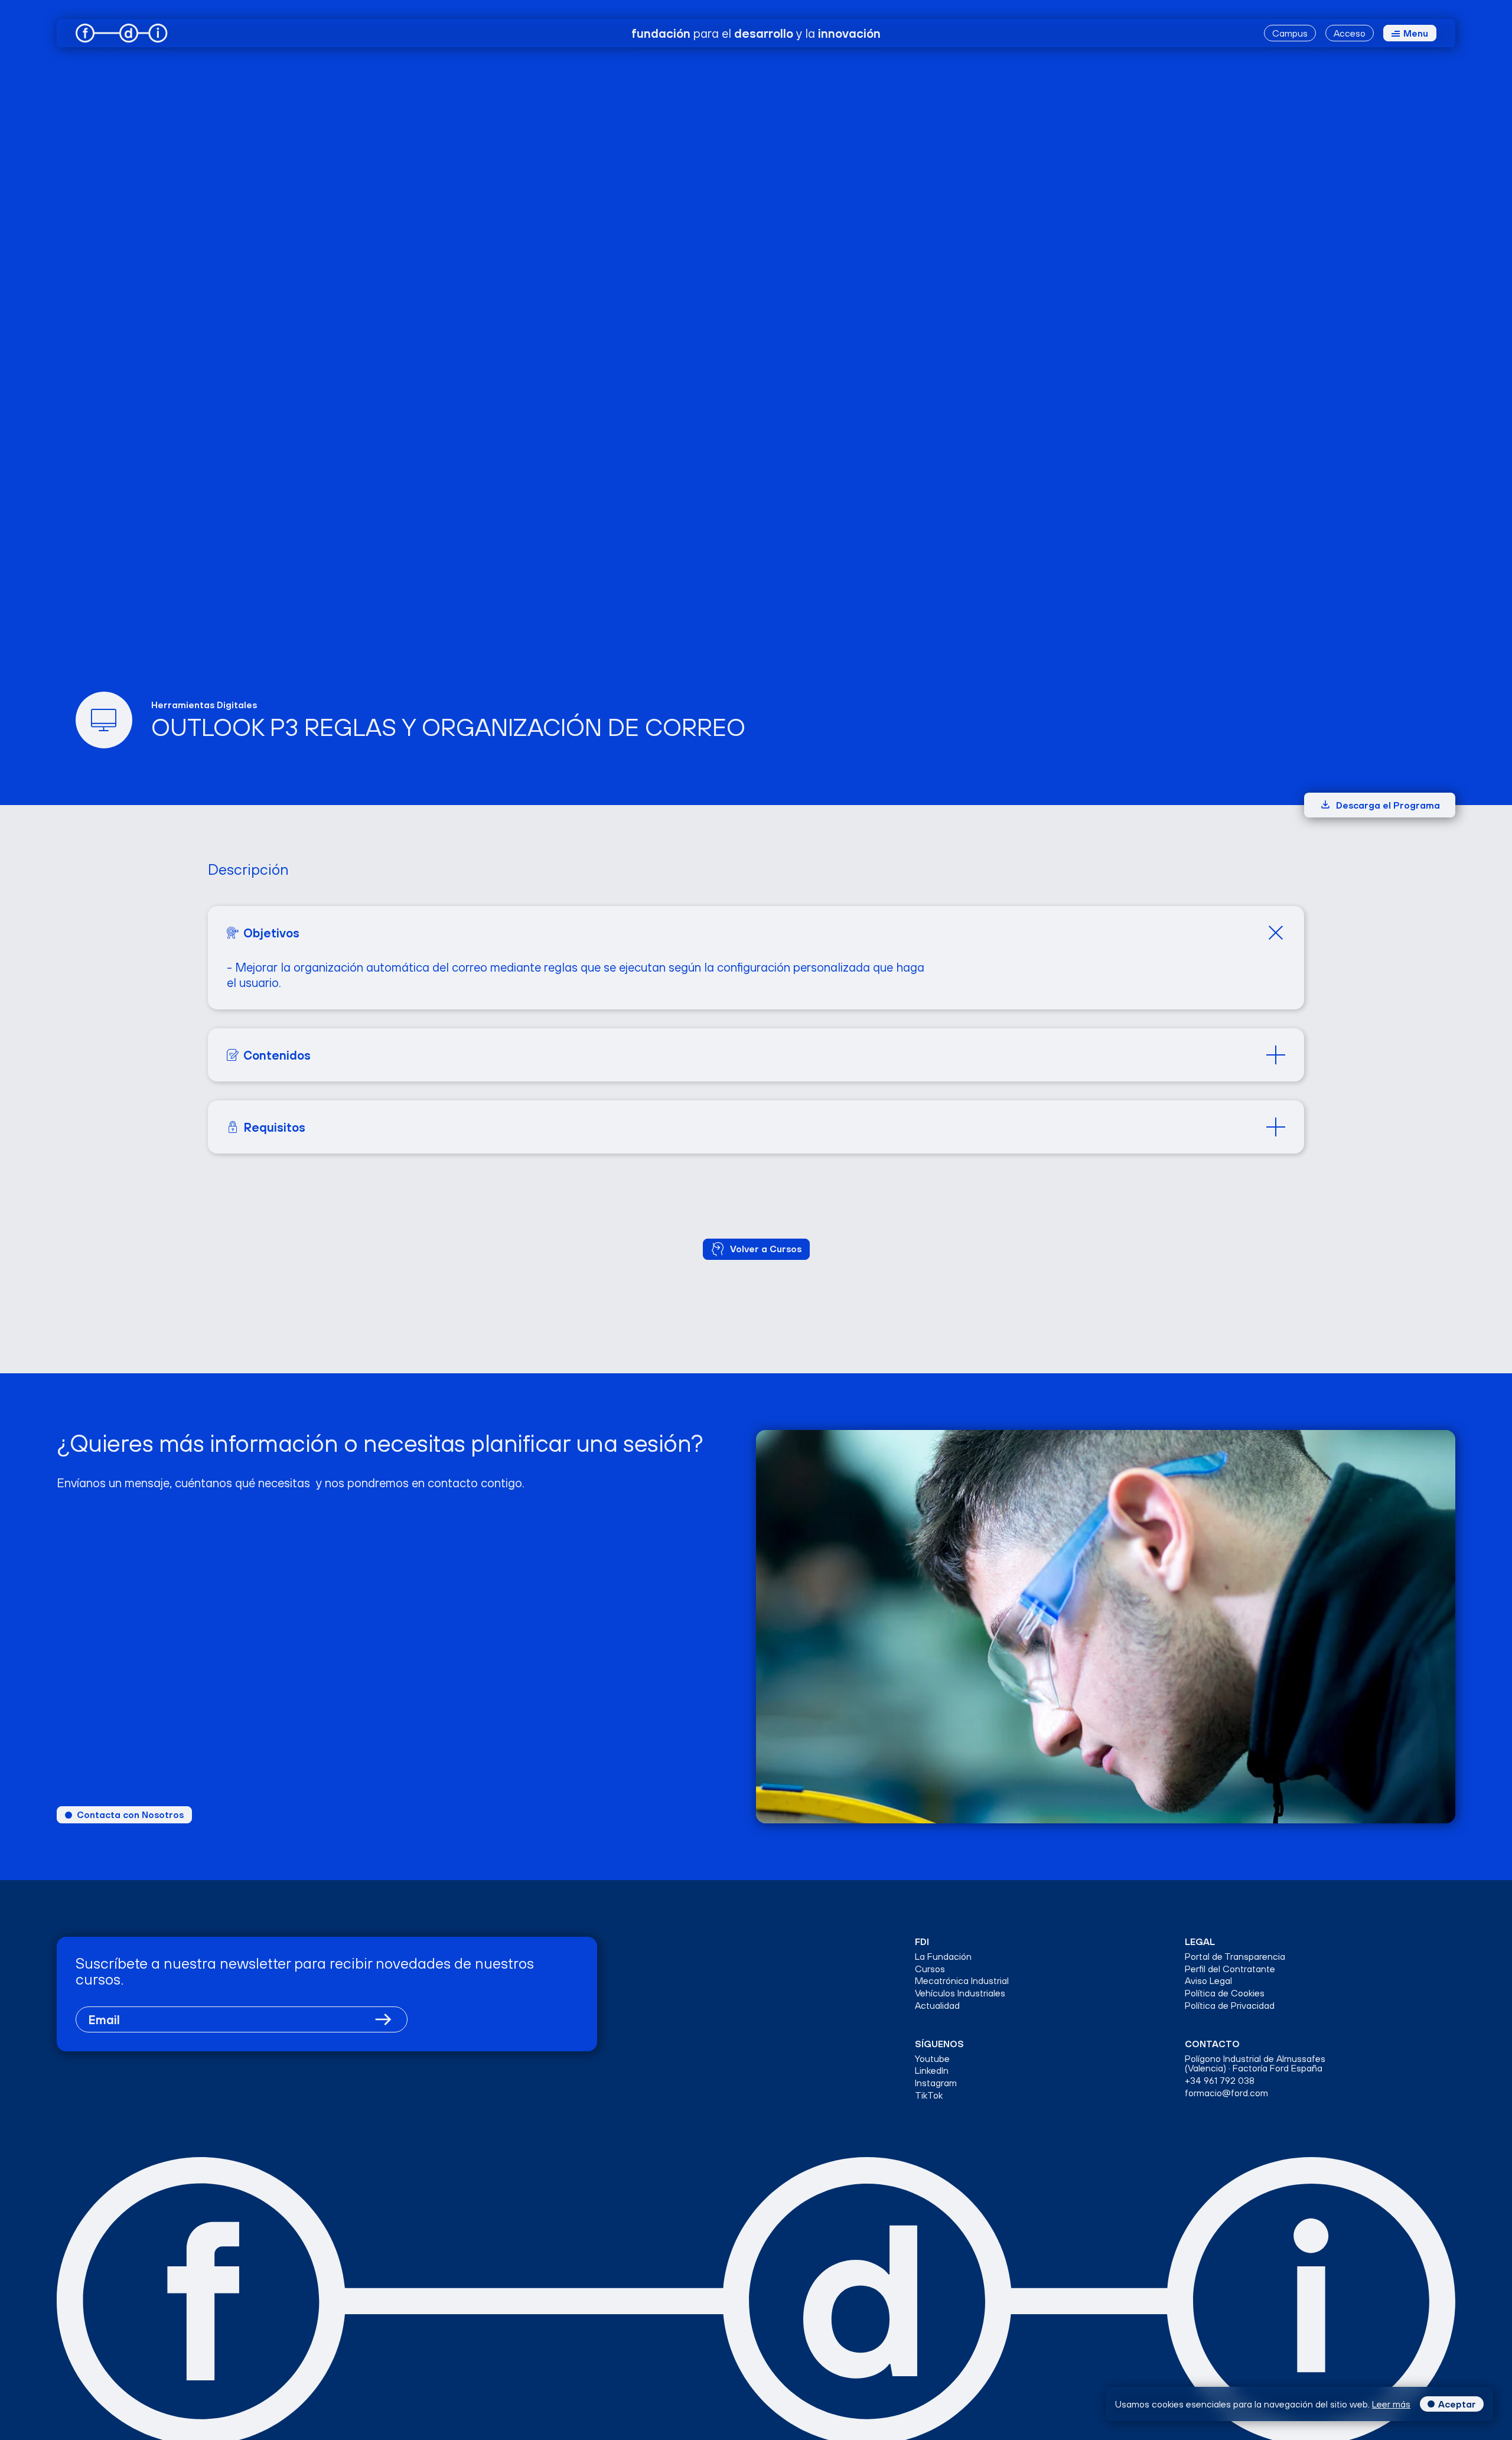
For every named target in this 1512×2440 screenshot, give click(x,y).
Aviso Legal (1208, 1981)
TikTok (929, 2095)
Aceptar (1457, 2404)
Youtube (932, 2059)
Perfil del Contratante (1230, 1969)
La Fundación (943, 1957)
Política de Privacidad (1230, 2006)
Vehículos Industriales (960, 1993)
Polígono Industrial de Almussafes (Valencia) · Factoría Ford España (1255, 2064)
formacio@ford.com (1226, 2093)
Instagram (936, 2083)
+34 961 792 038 (1220, 2081)
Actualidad (937, 2006)
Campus (1290, 33)
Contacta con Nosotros (130, 1814)
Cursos (930, 1969)
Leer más (1391, 2404)
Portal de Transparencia (1235, 1957)
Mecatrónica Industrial (962, 1981)
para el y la (756, 33)
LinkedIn (932, 2071)
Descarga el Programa (1388, 805)
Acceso (1350, 33)
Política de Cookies (1225, 1993)
